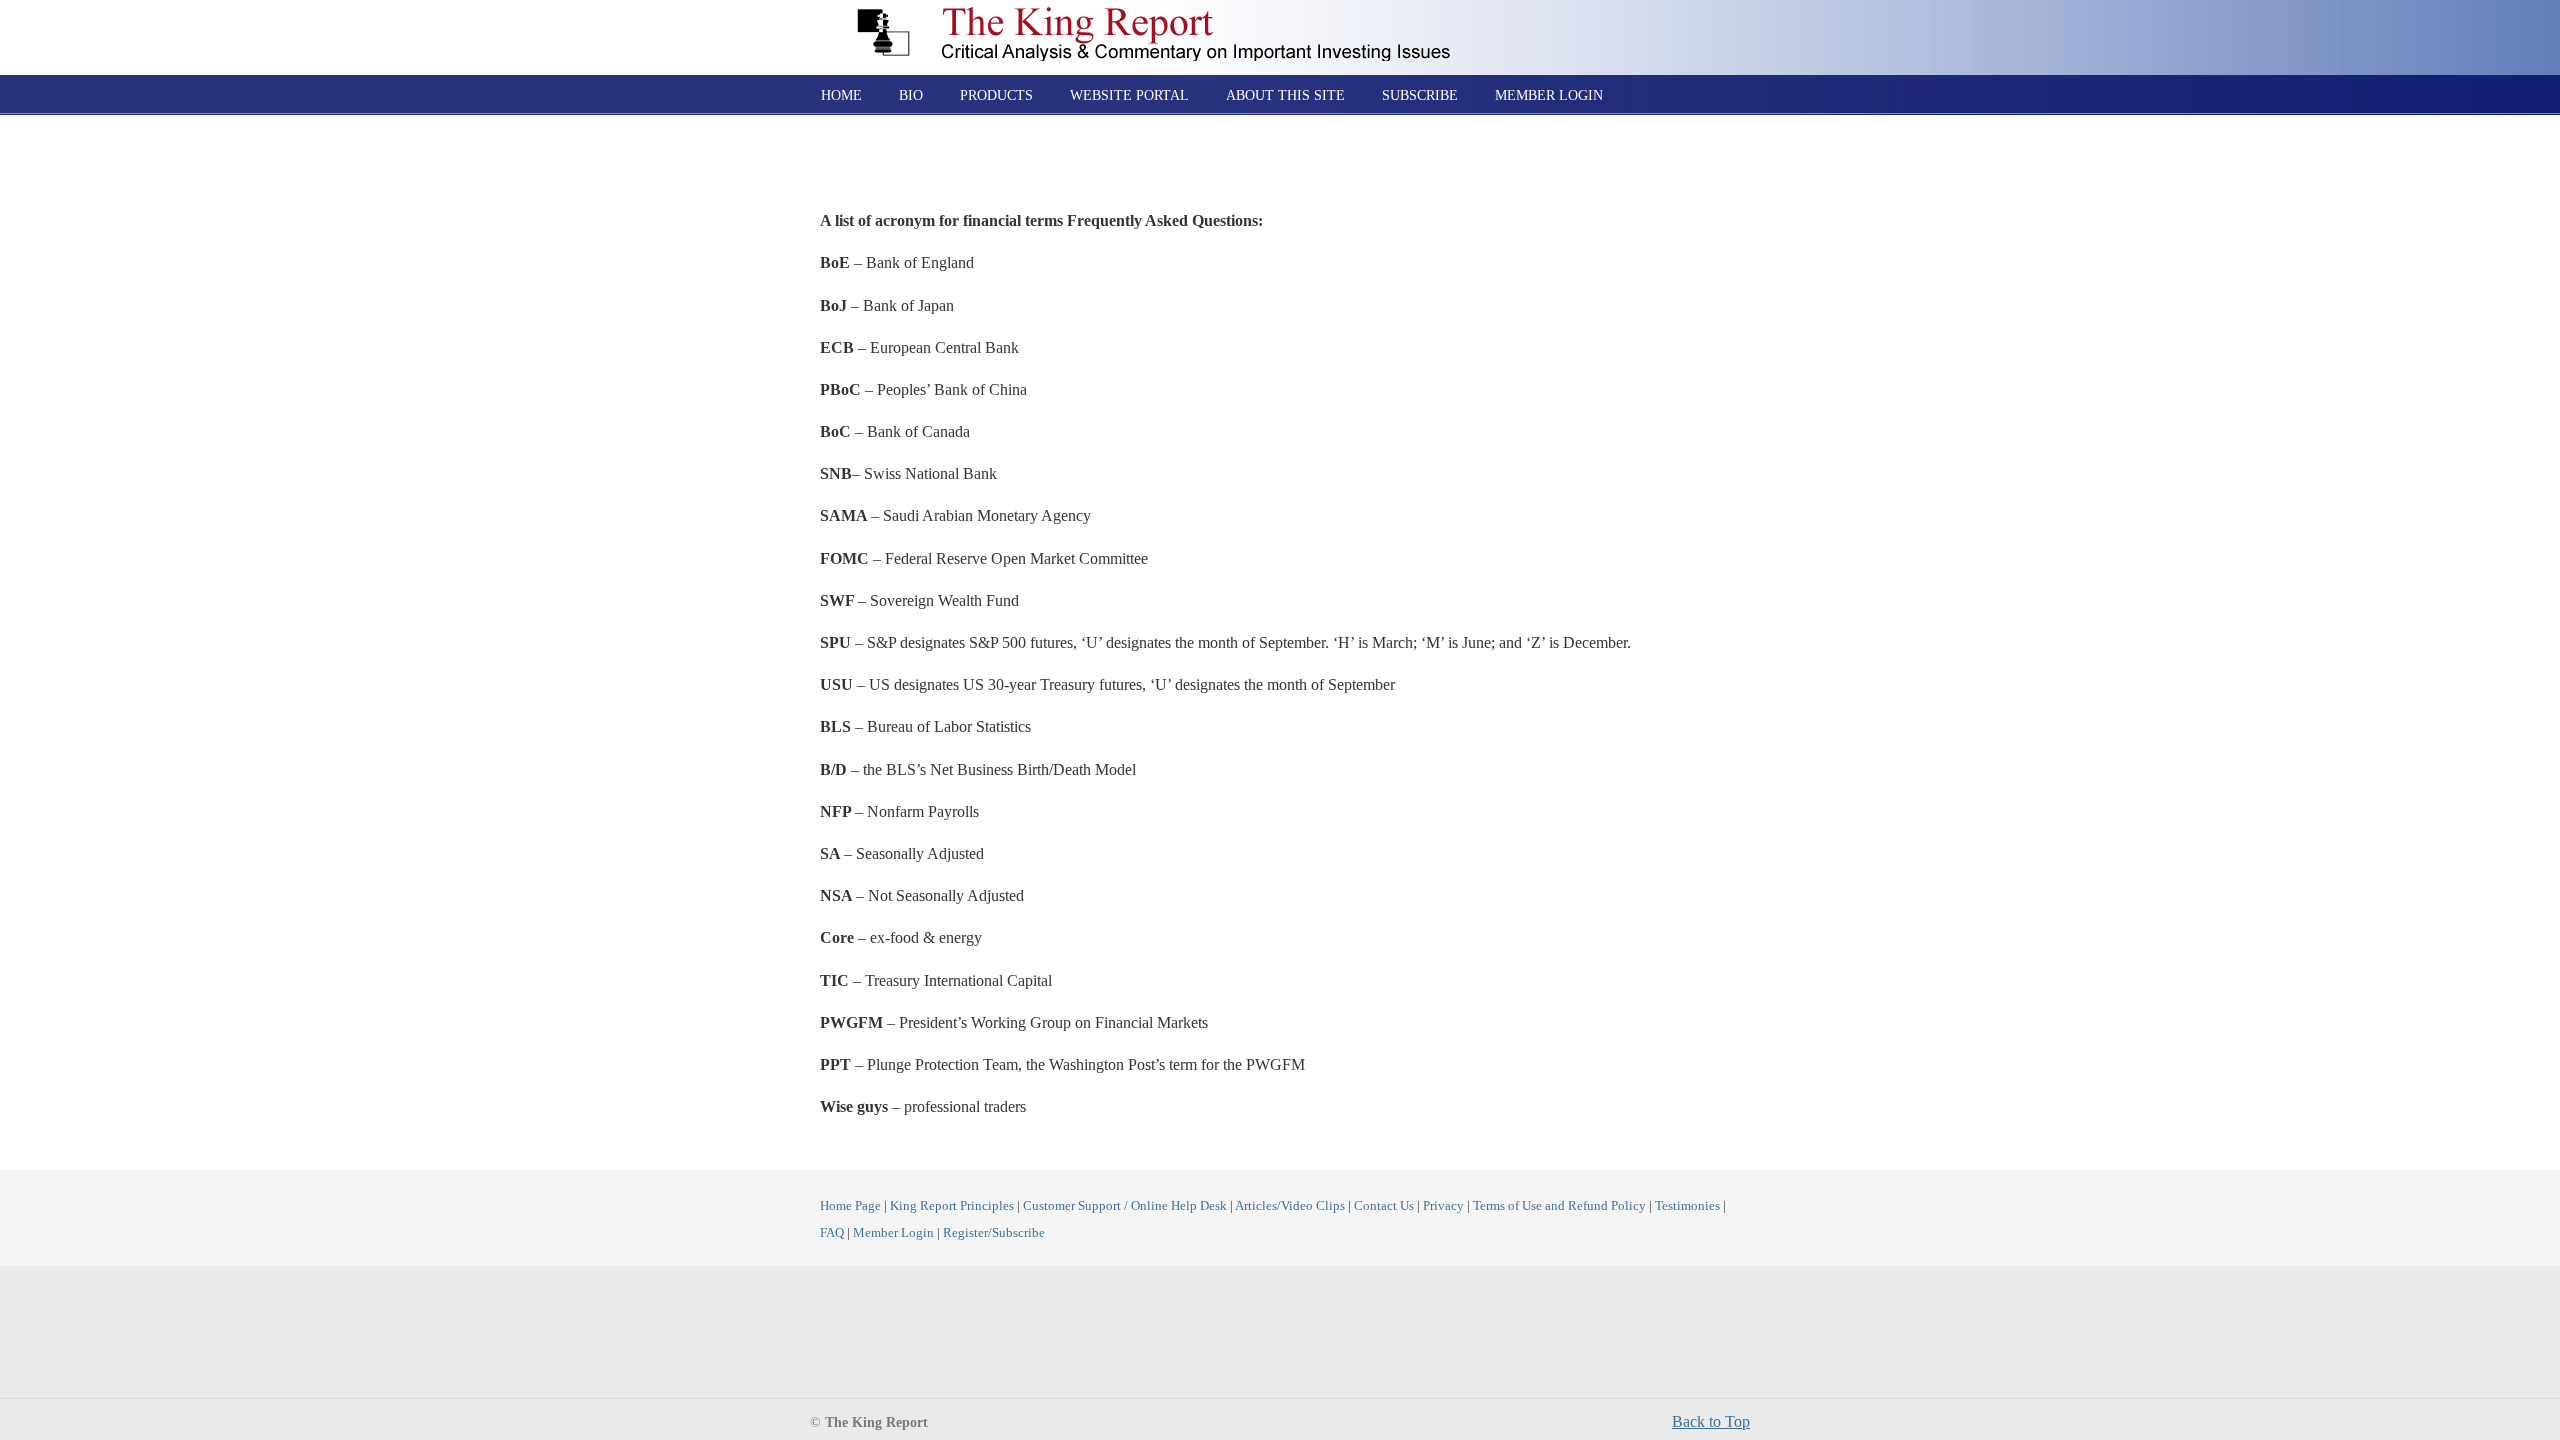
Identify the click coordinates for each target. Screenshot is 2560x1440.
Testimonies (1687, 1206)
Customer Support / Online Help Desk (1125, 1206)
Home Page (850, 1206)
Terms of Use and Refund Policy (1559, 1206)
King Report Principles (952, 1206)
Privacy (1443, 1206)
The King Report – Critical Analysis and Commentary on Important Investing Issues (1165, 33)
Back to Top (1711, 1421)
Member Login (893, 1233)
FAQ (832, 1233)
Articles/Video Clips (1290, 1206)
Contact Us (1384, 1206)
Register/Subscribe (994, 1233)
